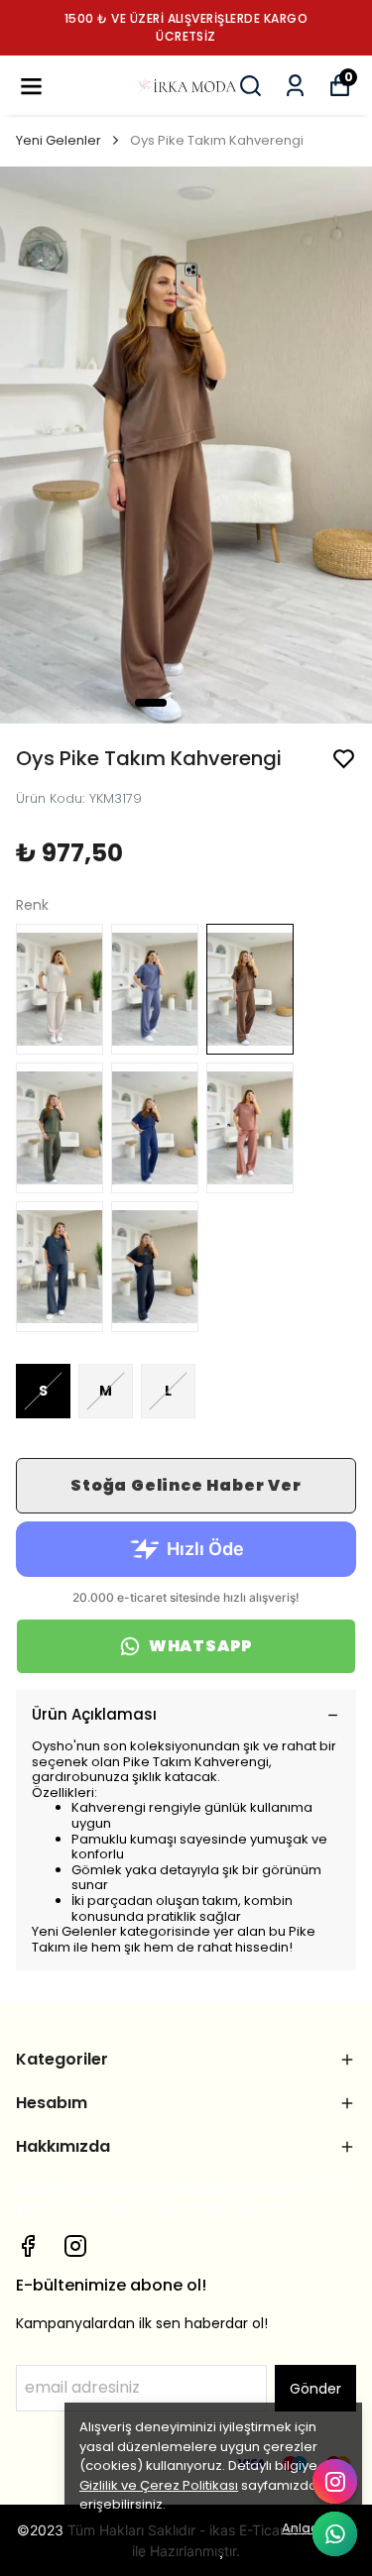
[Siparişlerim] (295, 86)
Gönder (315, 2389)
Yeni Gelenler (59, 140)
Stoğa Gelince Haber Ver (186, 1485)
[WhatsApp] (335, 2534)
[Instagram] (75, 2246)
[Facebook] (28, 2246)
